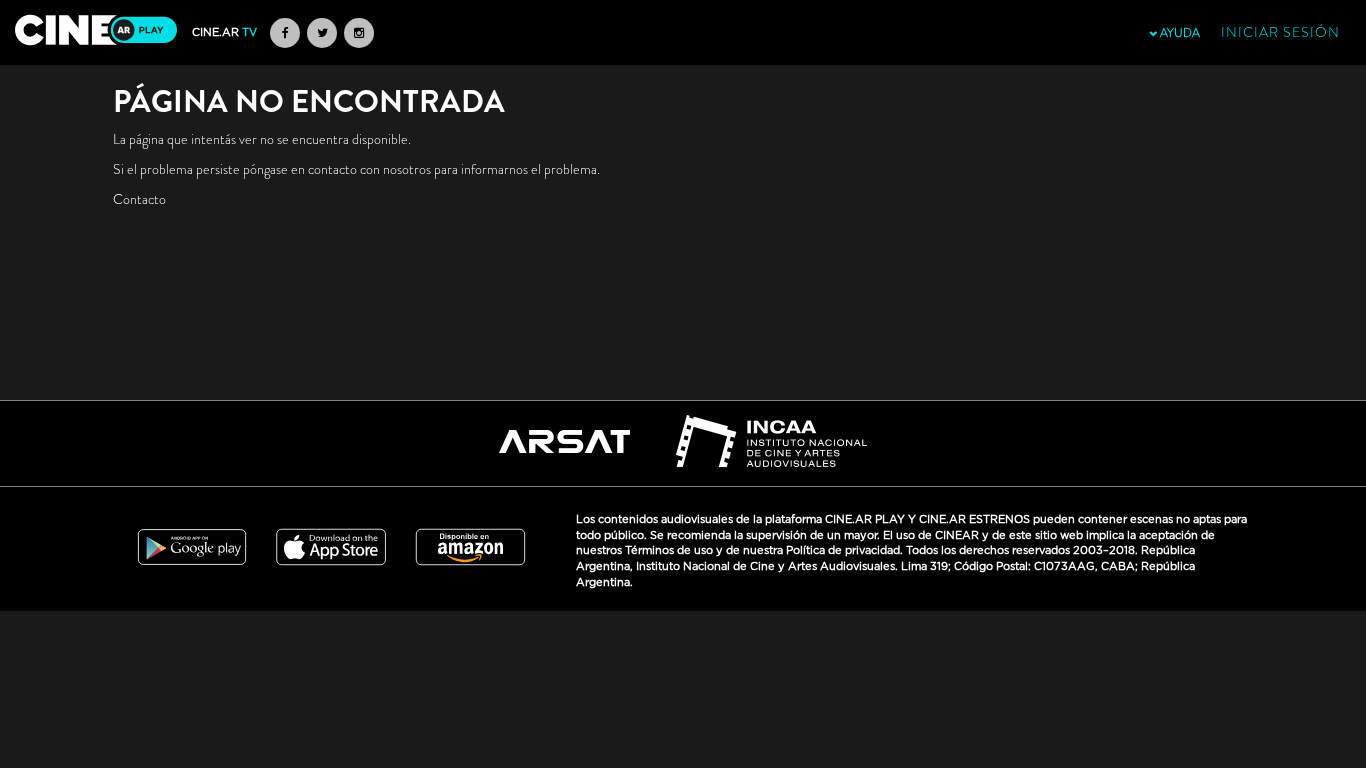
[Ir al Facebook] (285, 33)
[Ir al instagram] (359, 33)
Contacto (139, 199)
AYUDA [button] (1178, 33)
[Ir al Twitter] (322, 33)
